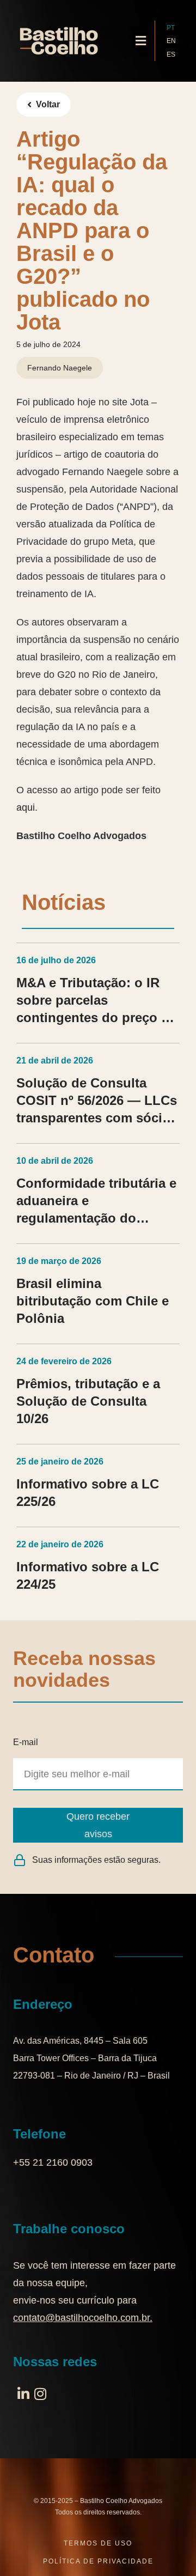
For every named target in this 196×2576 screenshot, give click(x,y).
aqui (26, 807)
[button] (141, 41)
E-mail (26, 1742)
